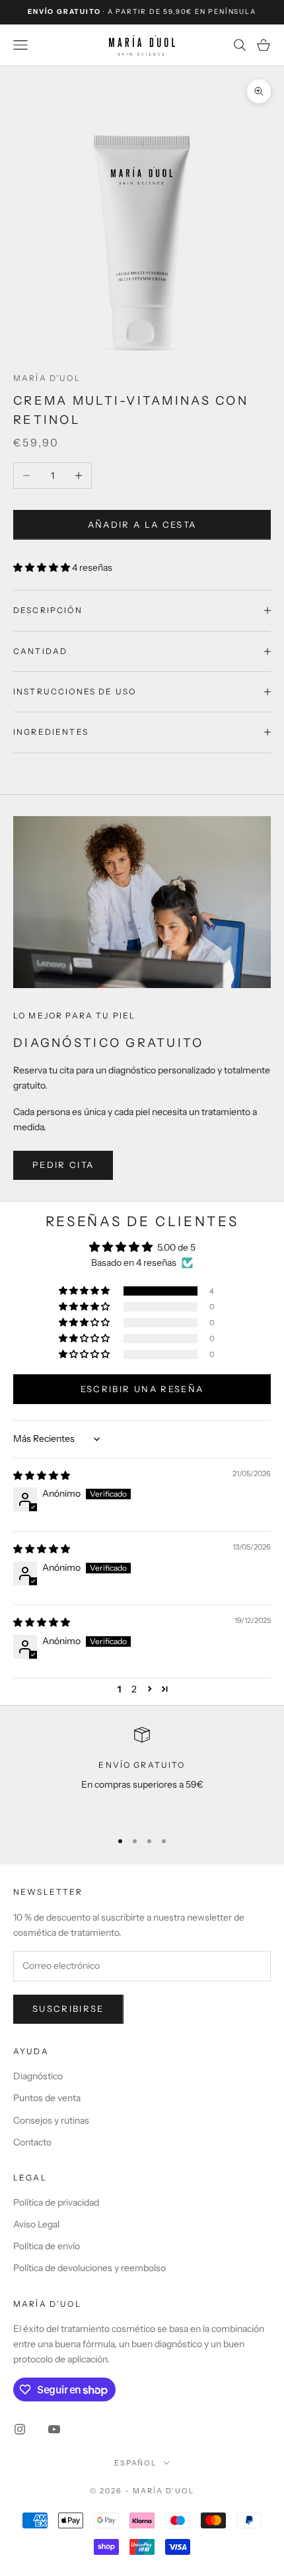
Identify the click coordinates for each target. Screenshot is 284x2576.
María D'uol (47, 378)
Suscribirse (68, 2009)
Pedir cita (63, 1165)
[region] (142, 1773)
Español (136, 2463)
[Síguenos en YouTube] (54, 2429)
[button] (43, 567)
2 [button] (134, 1689)
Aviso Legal (36, 2224)
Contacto (32, 2142)
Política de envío (47, 2246)
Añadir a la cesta (142, 524)
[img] (42, 1475)
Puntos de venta (47, 2098)
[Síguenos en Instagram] (20, 2429)
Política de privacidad (56, 2202)
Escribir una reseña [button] (142, 1389)
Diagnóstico (38, 2076)
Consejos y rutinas (51, 2120)
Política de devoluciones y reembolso (89, 2268)
